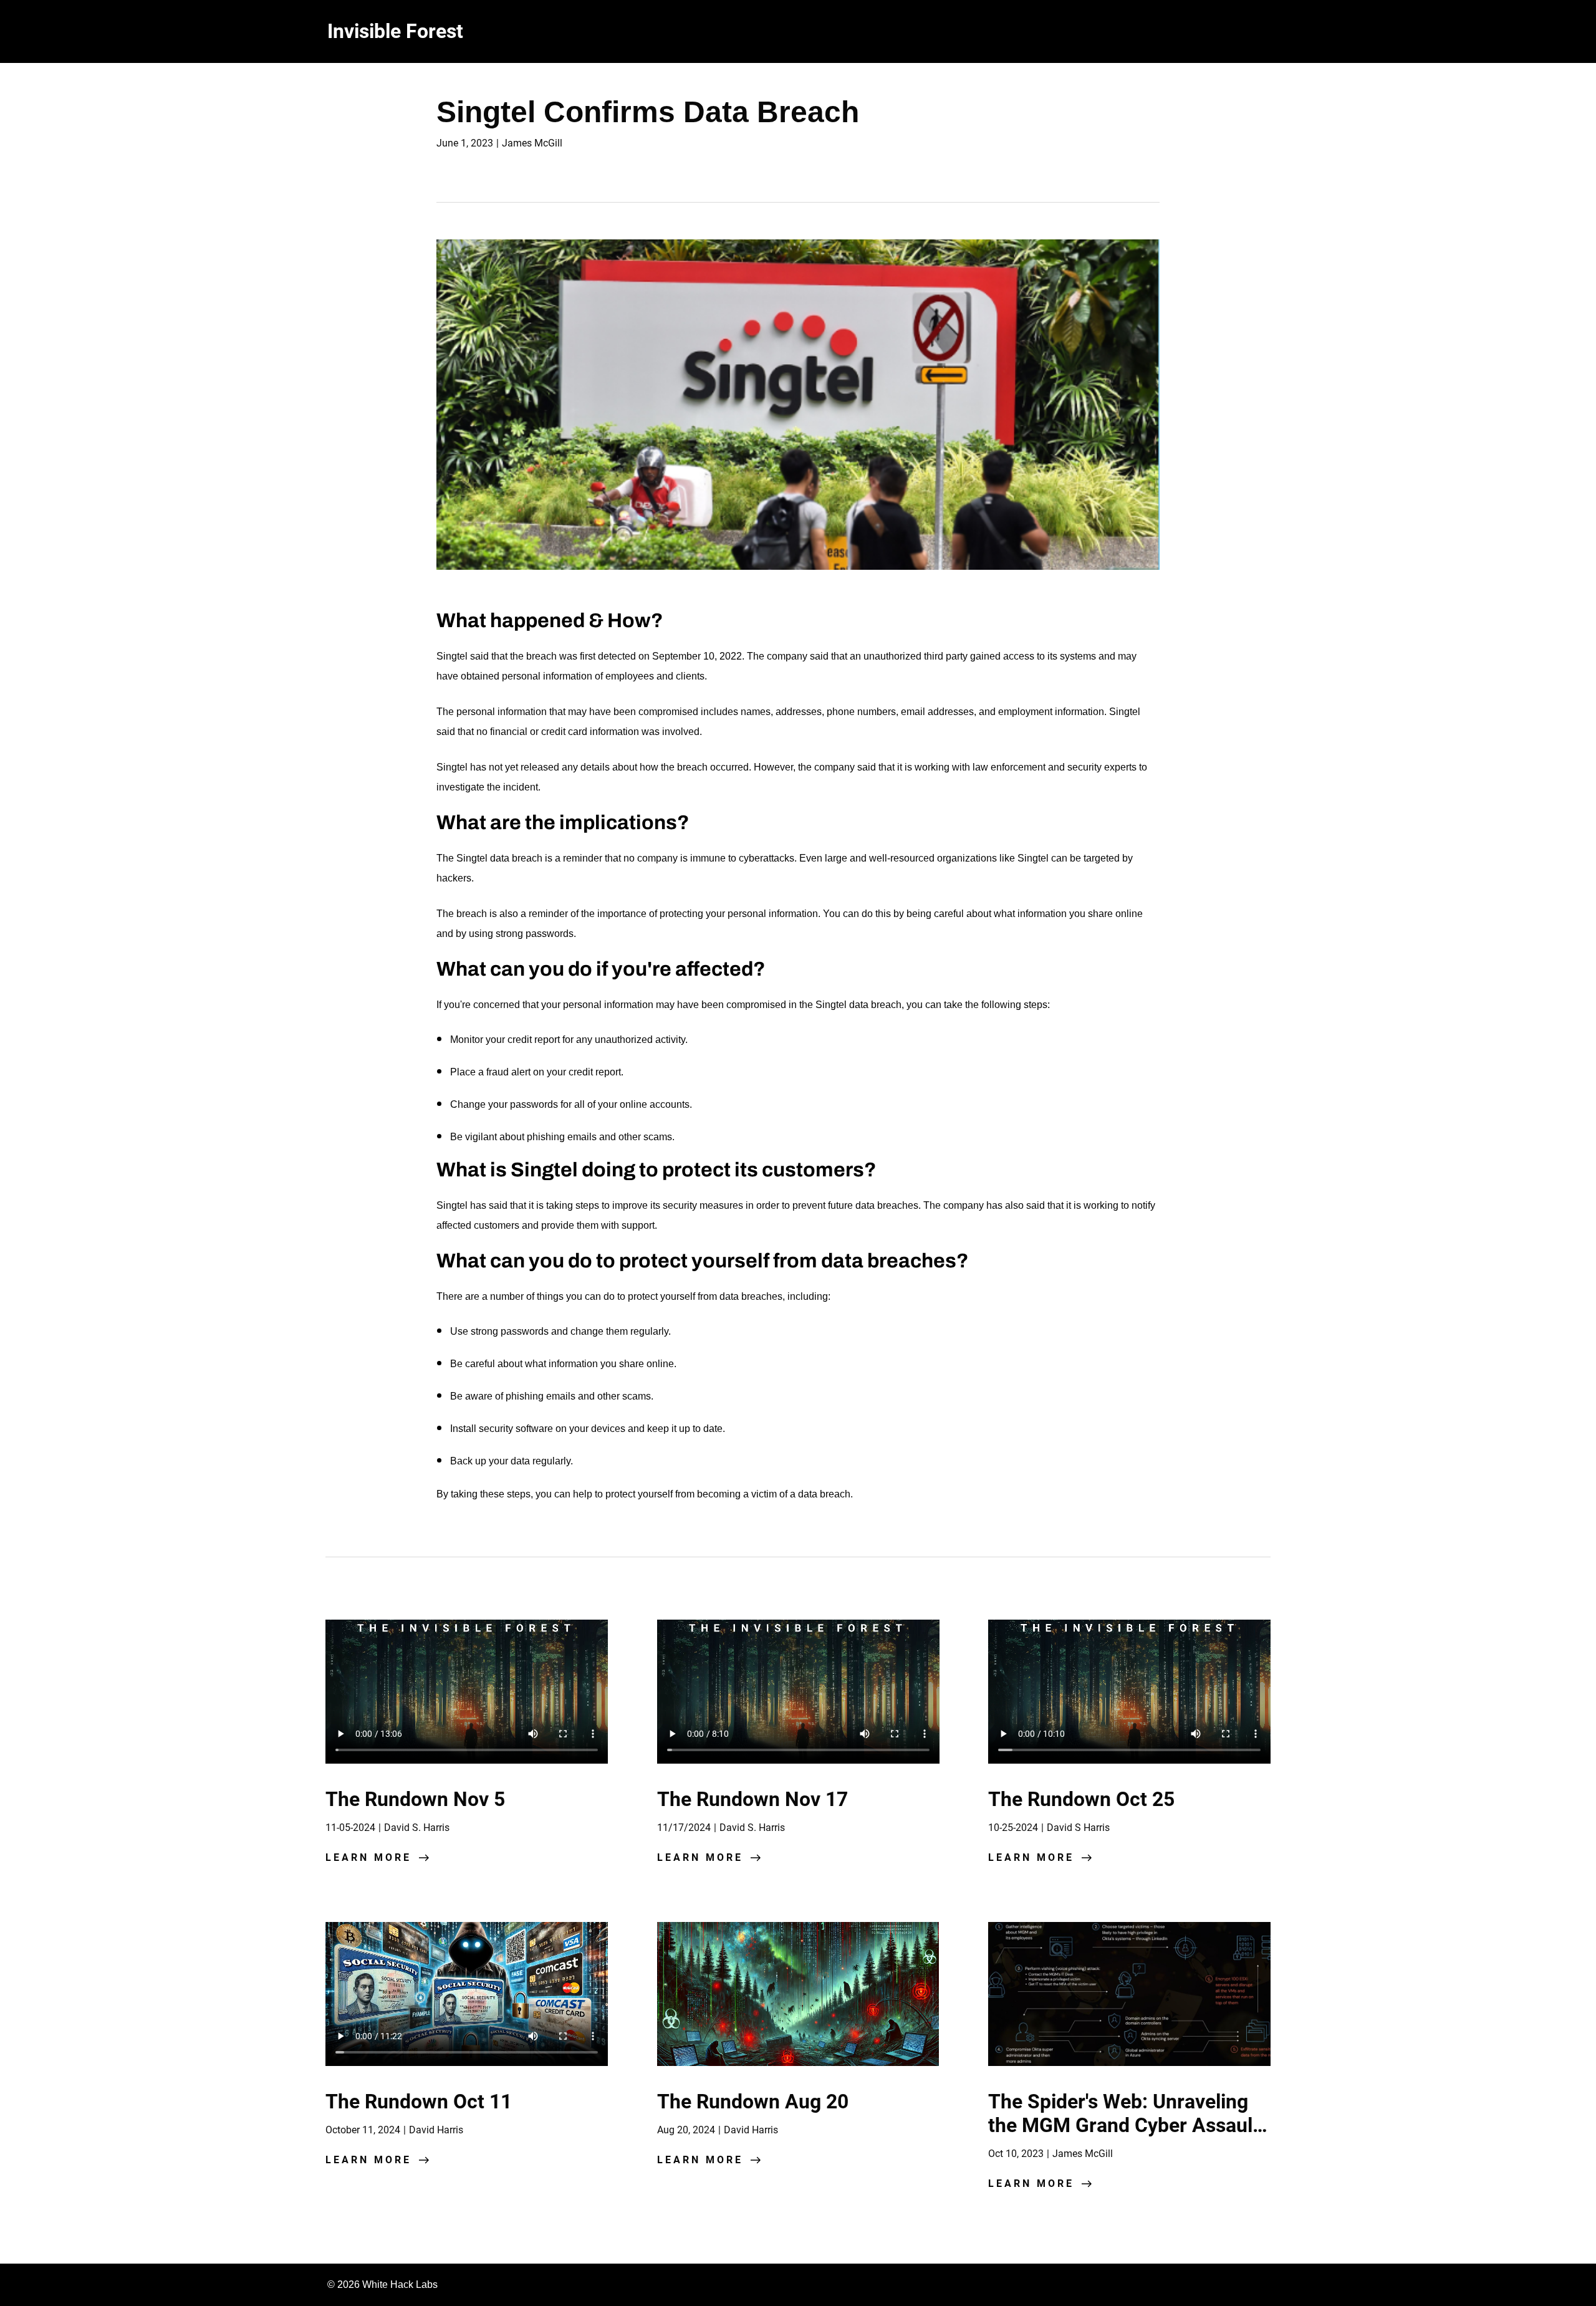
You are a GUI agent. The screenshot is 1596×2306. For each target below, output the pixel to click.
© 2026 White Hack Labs (382, 2284)
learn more (368, 1857)
